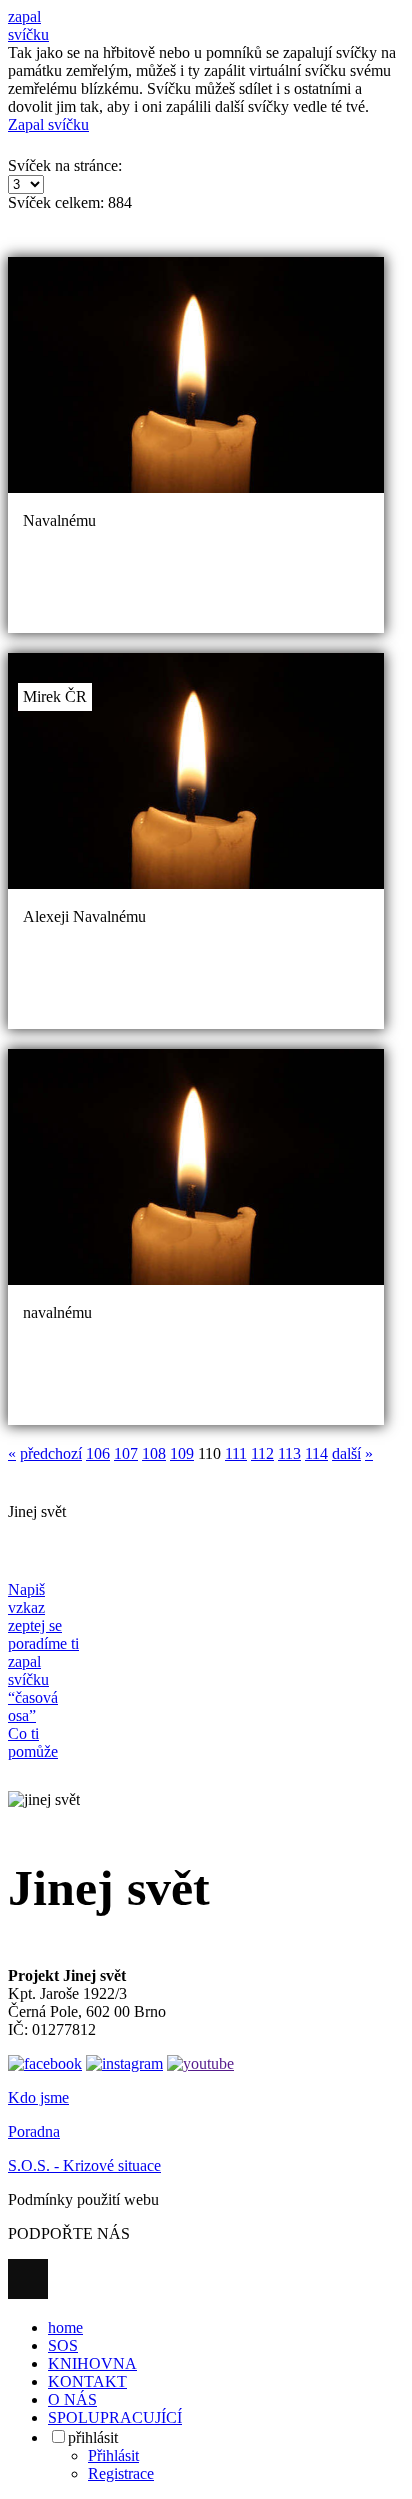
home (65, 2327)
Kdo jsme (38, 2097)
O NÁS (72, 2399)
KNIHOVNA (92, 2363)
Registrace (121, 2473)
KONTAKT (87, 2381)
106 (98, 1453)
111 (236, 1453)
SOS (63, 2345)
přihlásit (93, 2437)
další (346, 1453)
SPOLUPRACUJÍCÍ (115, 2417)
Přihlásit (113, 2455)
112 (262, 1453)
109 (182, 1453)
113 (289, 1453)
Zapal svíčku (48, 124)
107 (126, 1453)
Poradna (34, 2131)
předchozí (51, 1453)
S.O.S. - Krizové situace (84, 2165)
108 (154, 1453)
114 (316, 1453)
